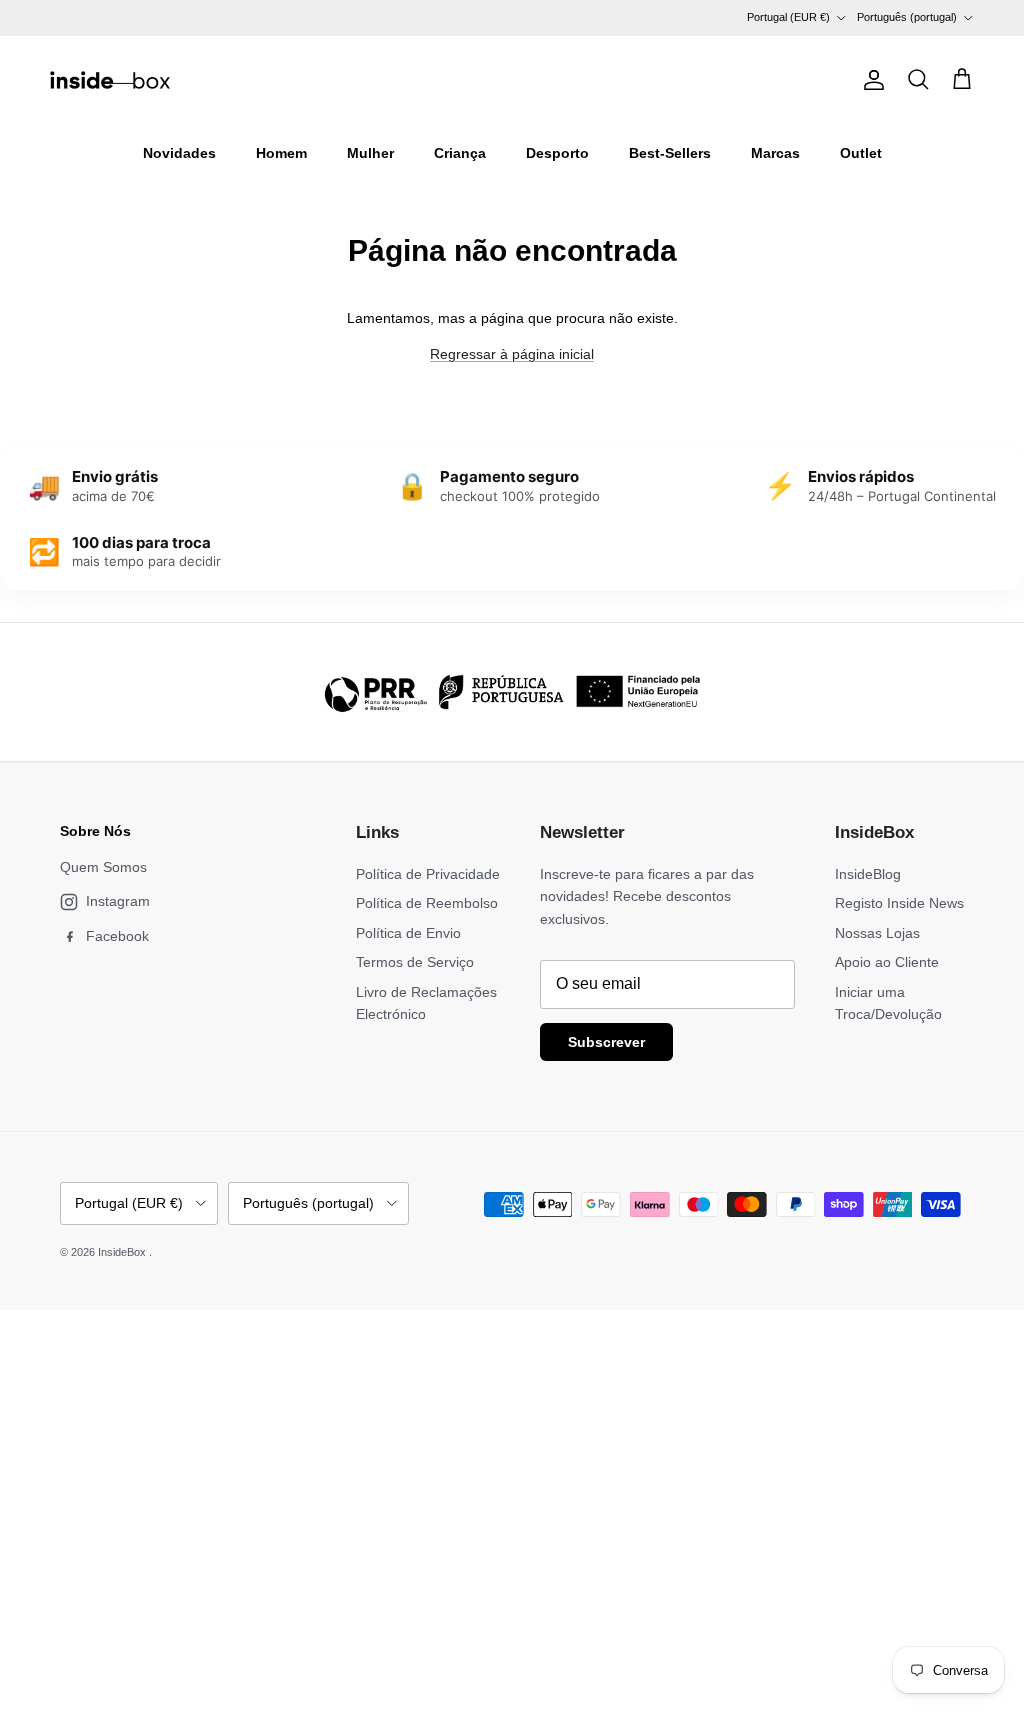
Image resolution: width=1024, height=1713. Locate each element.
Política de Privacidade (428, 874)
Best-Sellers (670, 153)
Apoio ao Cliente (887, 962)
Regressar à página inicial (512, 354)
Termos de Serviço (415, 962)
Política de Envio (408, 933)
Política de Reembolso (427, 903)
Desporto (557, 153)
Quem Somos (103, 867)
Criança (460, 153)
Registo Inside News (899, 903)
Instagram (118, 901)
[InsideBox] (110, 80)
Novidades (179, 153)
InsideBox (123, 1252)
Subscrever (606, 1042)
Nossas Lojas (877, 933)
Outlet (861, 153)
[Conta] (870, 80)
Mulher (370, 153)
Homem (281, 153)
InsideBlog (868, 874)
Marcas (775, 153)
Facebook (117, 936)
